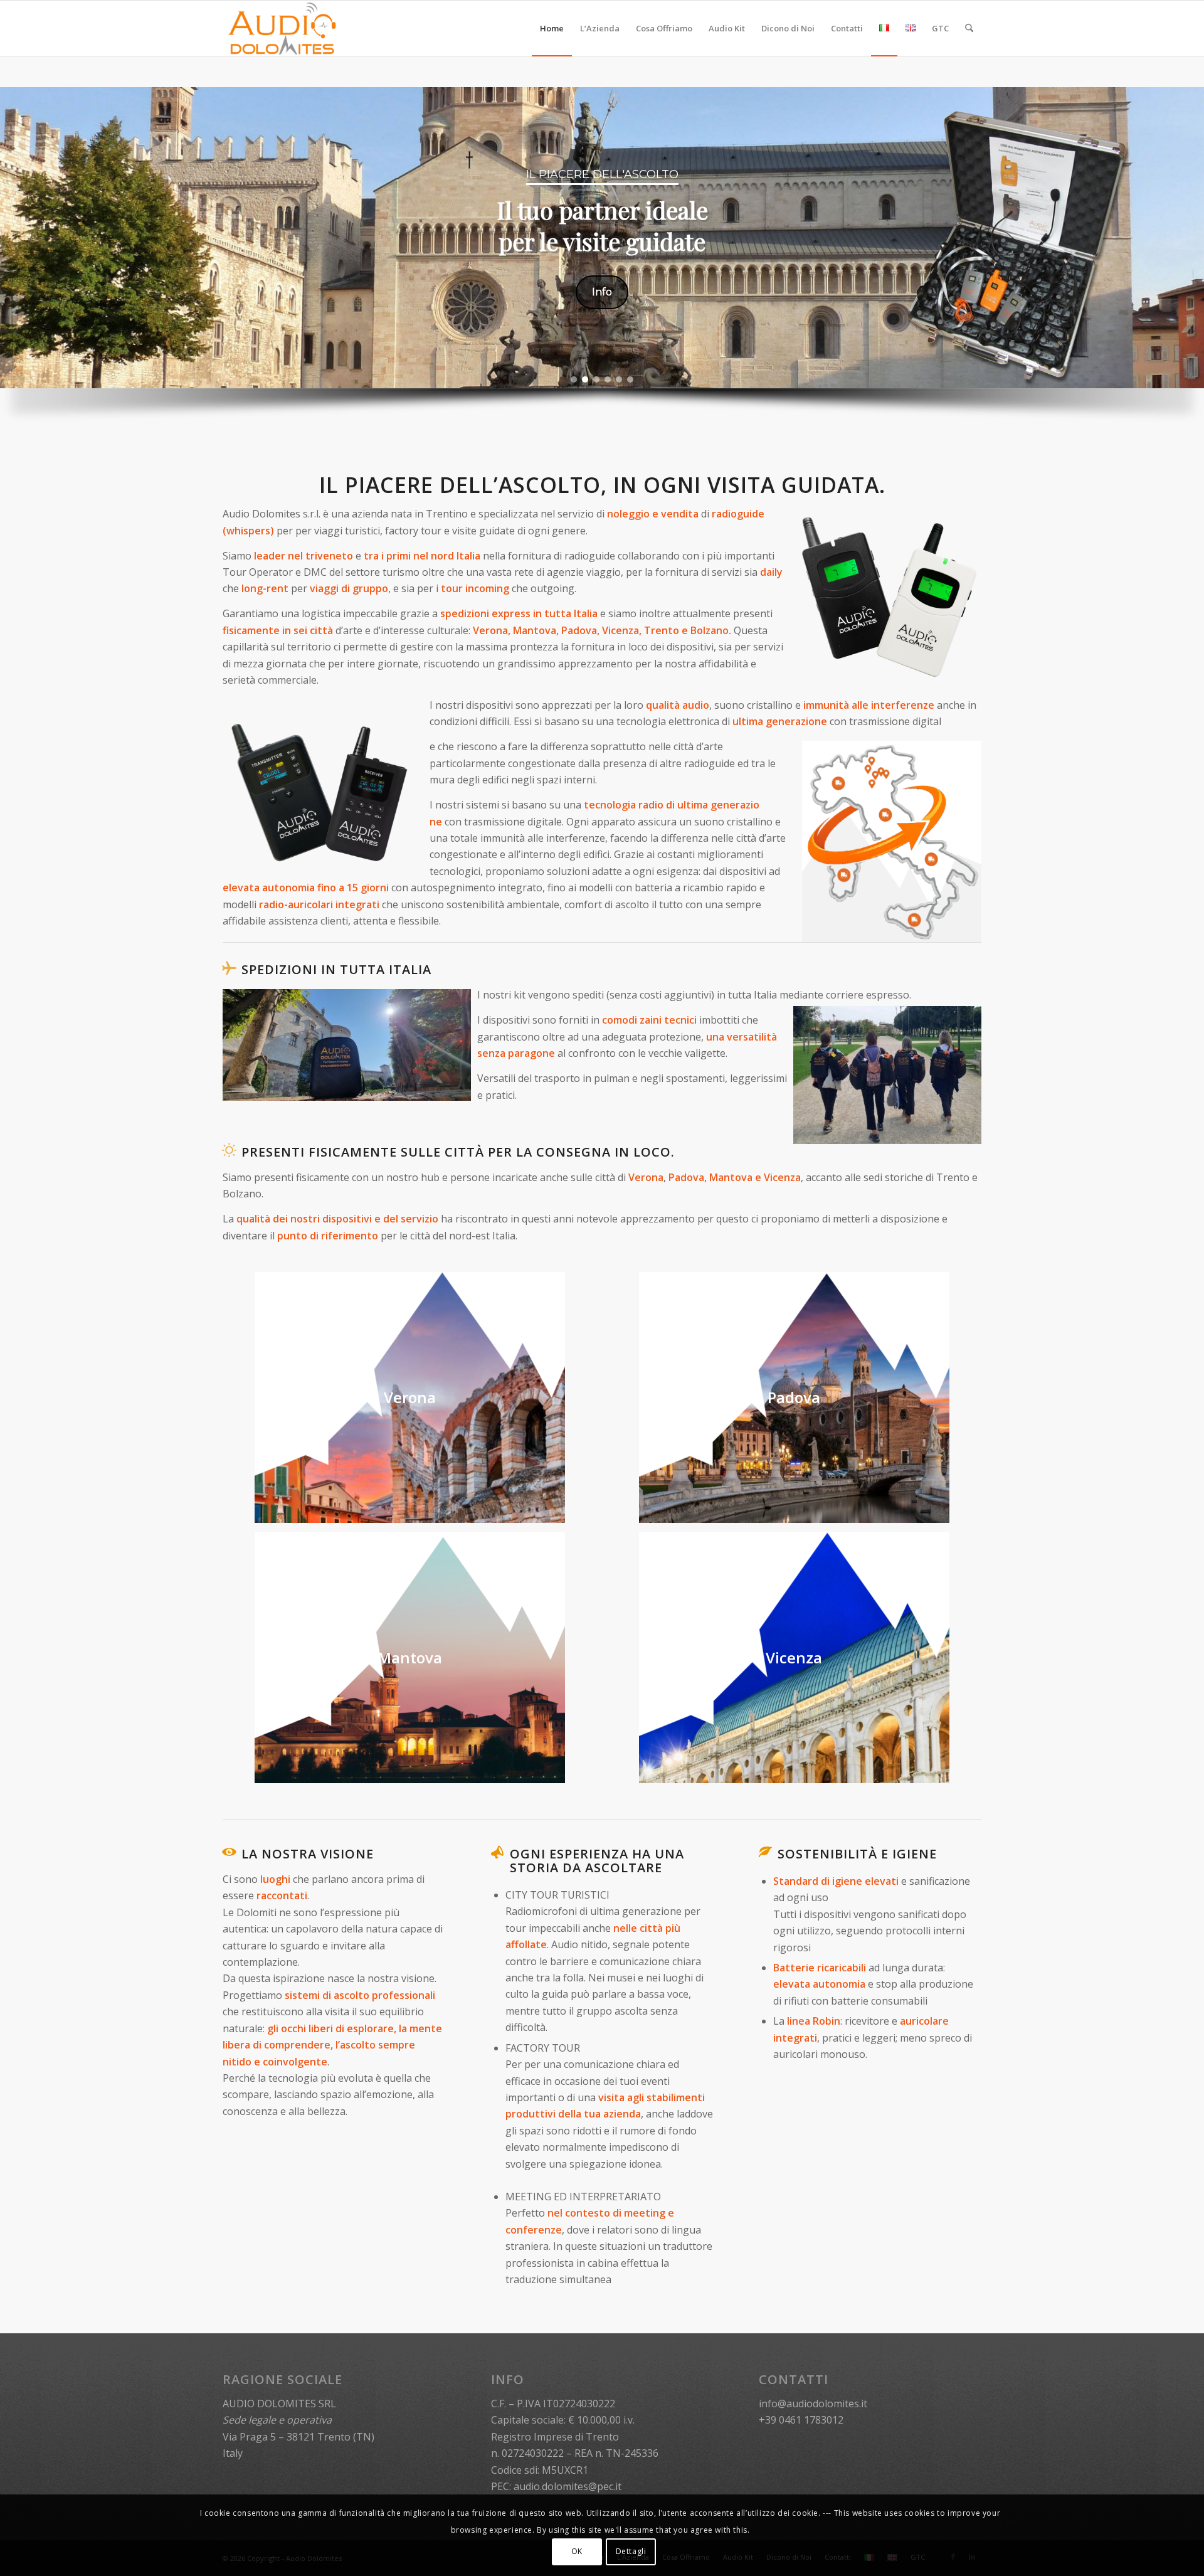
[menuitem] (552, 28)
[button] (574, 379)
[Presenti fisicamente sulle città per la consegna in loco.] (229, 1150)
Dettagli (631, 2551)
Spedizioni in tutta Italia (336, 969)
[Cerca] (969, 28)
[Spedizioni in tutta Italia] (229, 968)
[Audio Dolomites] (283, 28)
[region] (602, 265)
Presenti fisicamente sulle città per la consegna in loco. (458, 1152)
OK (577, 2551)
